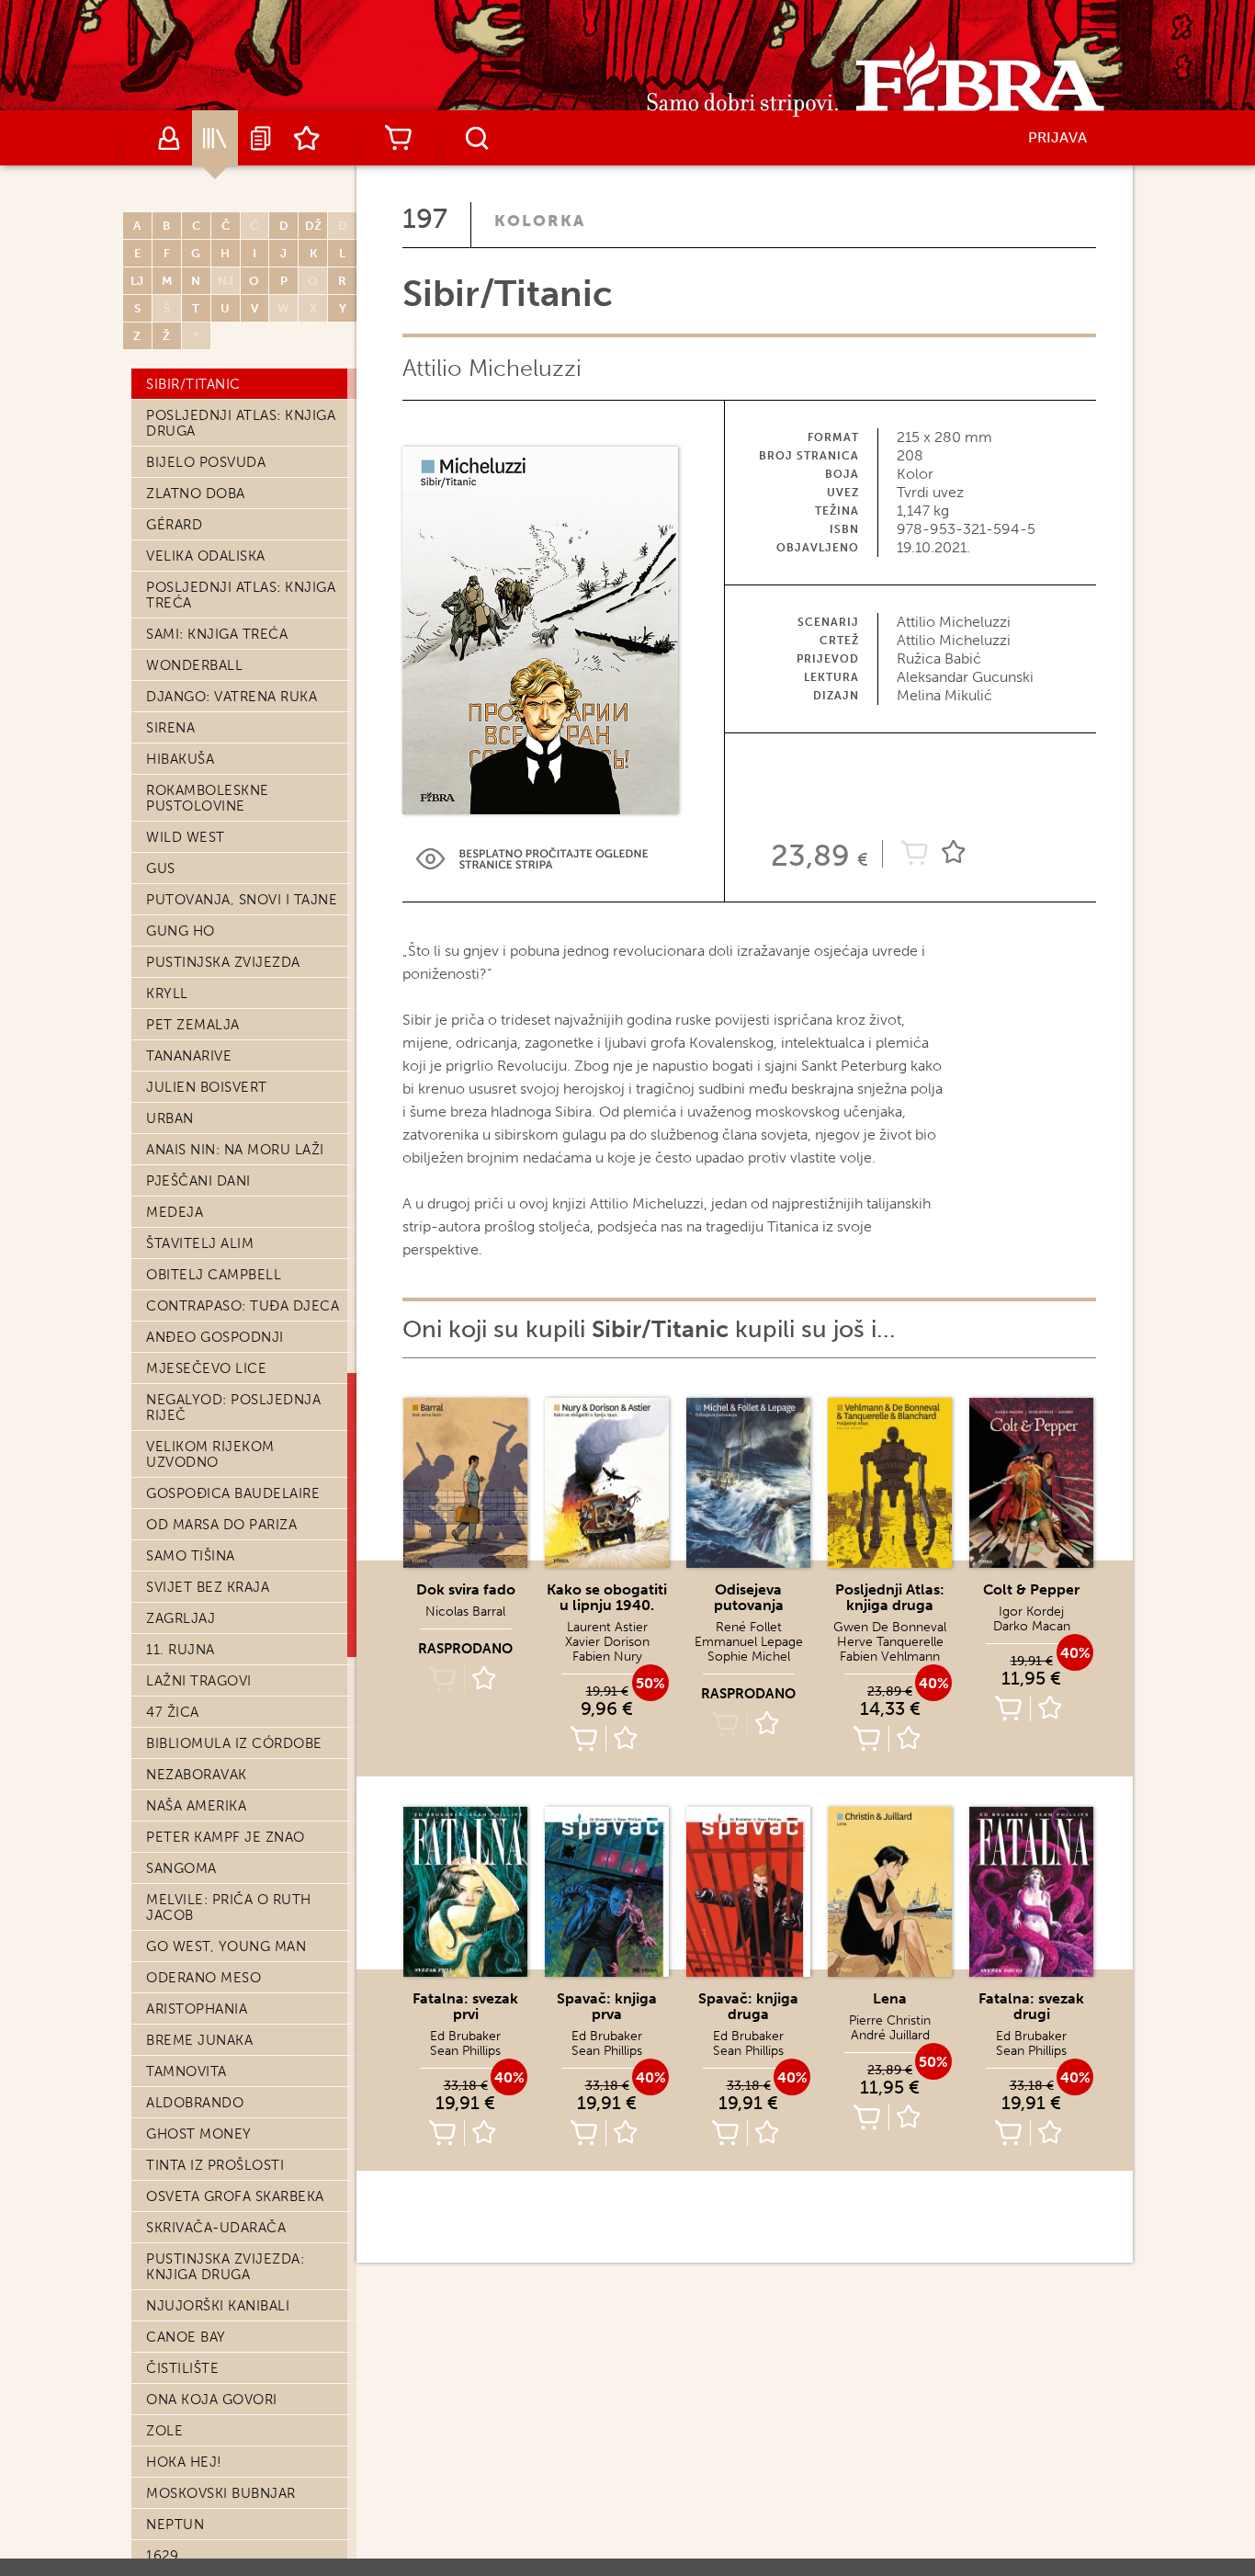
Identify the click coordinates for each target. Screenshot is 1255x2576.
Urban (170, 1118)
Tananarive (189, 1056)
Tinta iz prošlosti (215, 2165)
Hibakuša (180, 759)
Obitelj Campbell (214, 1275)
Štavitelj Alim (200, 1243)
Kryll (167, 993)
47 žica (173, 1712)
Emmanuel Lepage (749, 1642)
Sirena (170, 728)
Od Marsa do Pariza (221, 1525)
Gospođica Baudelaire (233, 1493)
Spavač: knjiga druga (748, 2006)
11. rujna (181, 1650)
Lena (890, 1998)
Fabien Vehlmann (890, 1657)
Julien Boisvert (207, 1087)
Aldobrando (195, 2103)
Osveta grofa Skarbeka (235, 2196)
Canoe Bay (186, 2337)
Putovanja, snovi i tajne (242, 900)
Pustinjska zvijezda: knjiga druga (225, 2267)
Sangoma (181, 1868)
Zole (164, 2431)
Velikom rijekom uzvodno (210, 1454)
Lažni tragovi (199, 1681)
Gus (161, 868)
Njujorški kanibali (218, 2306)
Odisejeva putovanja (749, 1597)
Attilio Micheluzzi (492, 368)
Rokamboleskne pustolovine (208, 798)
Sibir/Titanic (193, 384)
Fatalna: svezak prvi (465, 2006)
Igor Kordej (1031, 1611)
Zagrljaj (181, 1618)
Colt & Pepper (1031, 1589)
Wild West (186, 837)
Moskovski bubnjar (221, 2493)
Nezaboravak (197, 1775)
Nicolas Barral (465, 1611)
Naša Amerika (196, 1806)
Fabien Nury (607, 1657)
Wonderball (194, 665)
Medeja (175, 1212)
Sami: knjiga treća (217, 634)
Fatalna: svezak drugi (1031, 2006)
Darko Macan (1032, 1626)
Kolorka (540, 221)
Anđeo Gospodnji (215, 1337)
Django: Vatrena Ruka (232, 697)
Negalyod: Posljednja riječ (233, 1407)
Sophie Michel (749, 1657)
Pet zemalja (193, 1025)
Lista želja (307, 138)
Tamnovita (187, 2071)
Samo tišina (191, 1556)
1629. (164, 2556)
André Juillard (890, 2035)
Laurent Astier (607, 1627)
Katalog (215, 138)
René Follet (749, 1627)
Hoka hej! (184, 2462)
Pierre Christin (890, 2020)
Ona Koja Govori (212, 2400)
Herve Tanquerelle (890, 1642)
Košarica (398, 138)
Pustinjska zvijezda (223, 962)
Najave (261, 138)
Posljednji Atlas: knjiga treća (241, 595)
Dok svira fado (466, 1589)
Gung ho (181, 931)
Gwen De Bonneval (890, 1627)
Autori (169, 138)
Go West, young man (226, 1946)
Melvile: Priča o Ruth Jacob (229, 1907)
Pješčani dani (198, 1181)
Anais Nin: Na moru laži (235, 1150)
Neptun (175, 2525)
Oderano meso (204, 1978)
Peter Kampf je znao (226, 1837)
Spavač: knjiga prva (607, 2006)
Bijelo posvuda (206, 462)
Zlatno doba (196, 494)
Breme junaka (199, 2040)
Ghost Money (199, 2134)
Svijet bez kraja (208, 1587)
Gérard (174, 525)
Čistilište (182, 2368)
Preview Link (532, 859)
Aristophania (197, 2009)
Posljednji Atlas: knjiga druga (241, 423)
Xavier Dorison (607, 1642)
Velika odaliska (206, 556)
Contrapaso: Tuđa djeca (243, 1306)
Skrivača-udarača (216, 2228)
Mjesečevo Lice (206, 1368)
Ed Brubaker (465, 2036)
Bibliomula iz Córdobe (234, 1743)
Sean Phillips (465, 2051)
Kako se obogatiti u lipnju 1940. (607, 1597)
